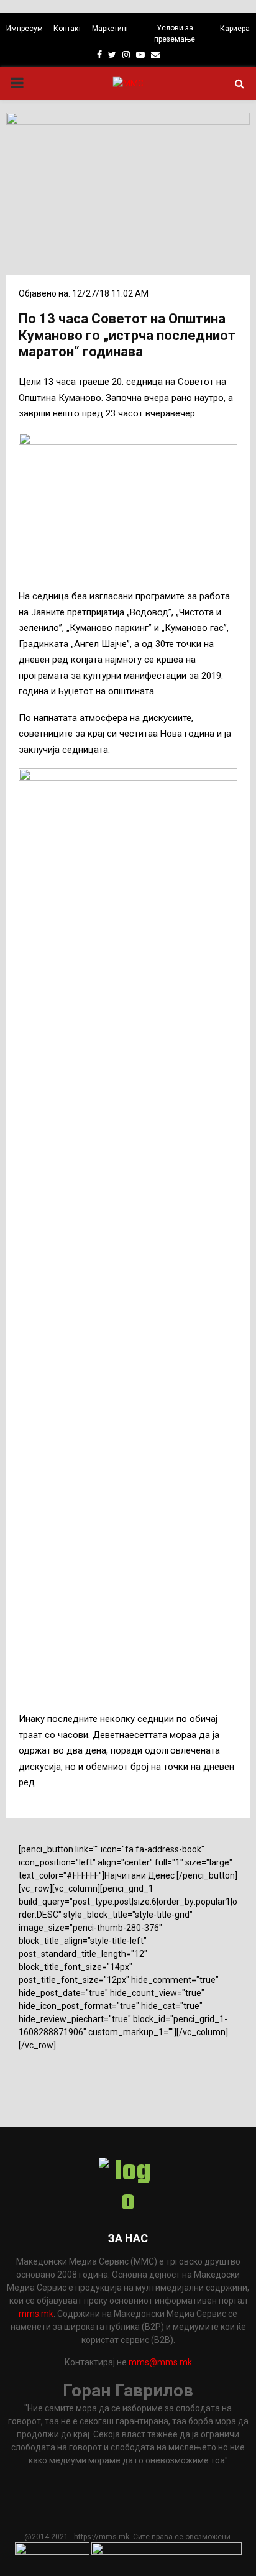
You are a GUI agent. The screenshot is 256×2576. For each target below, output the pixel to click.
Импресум (25, 29)
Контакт (67, 29)
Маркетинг (111, 29)
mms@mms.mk (160, 2362)
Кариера (235, 29)
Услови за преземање (175, 34)
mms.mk (36, 2314)
